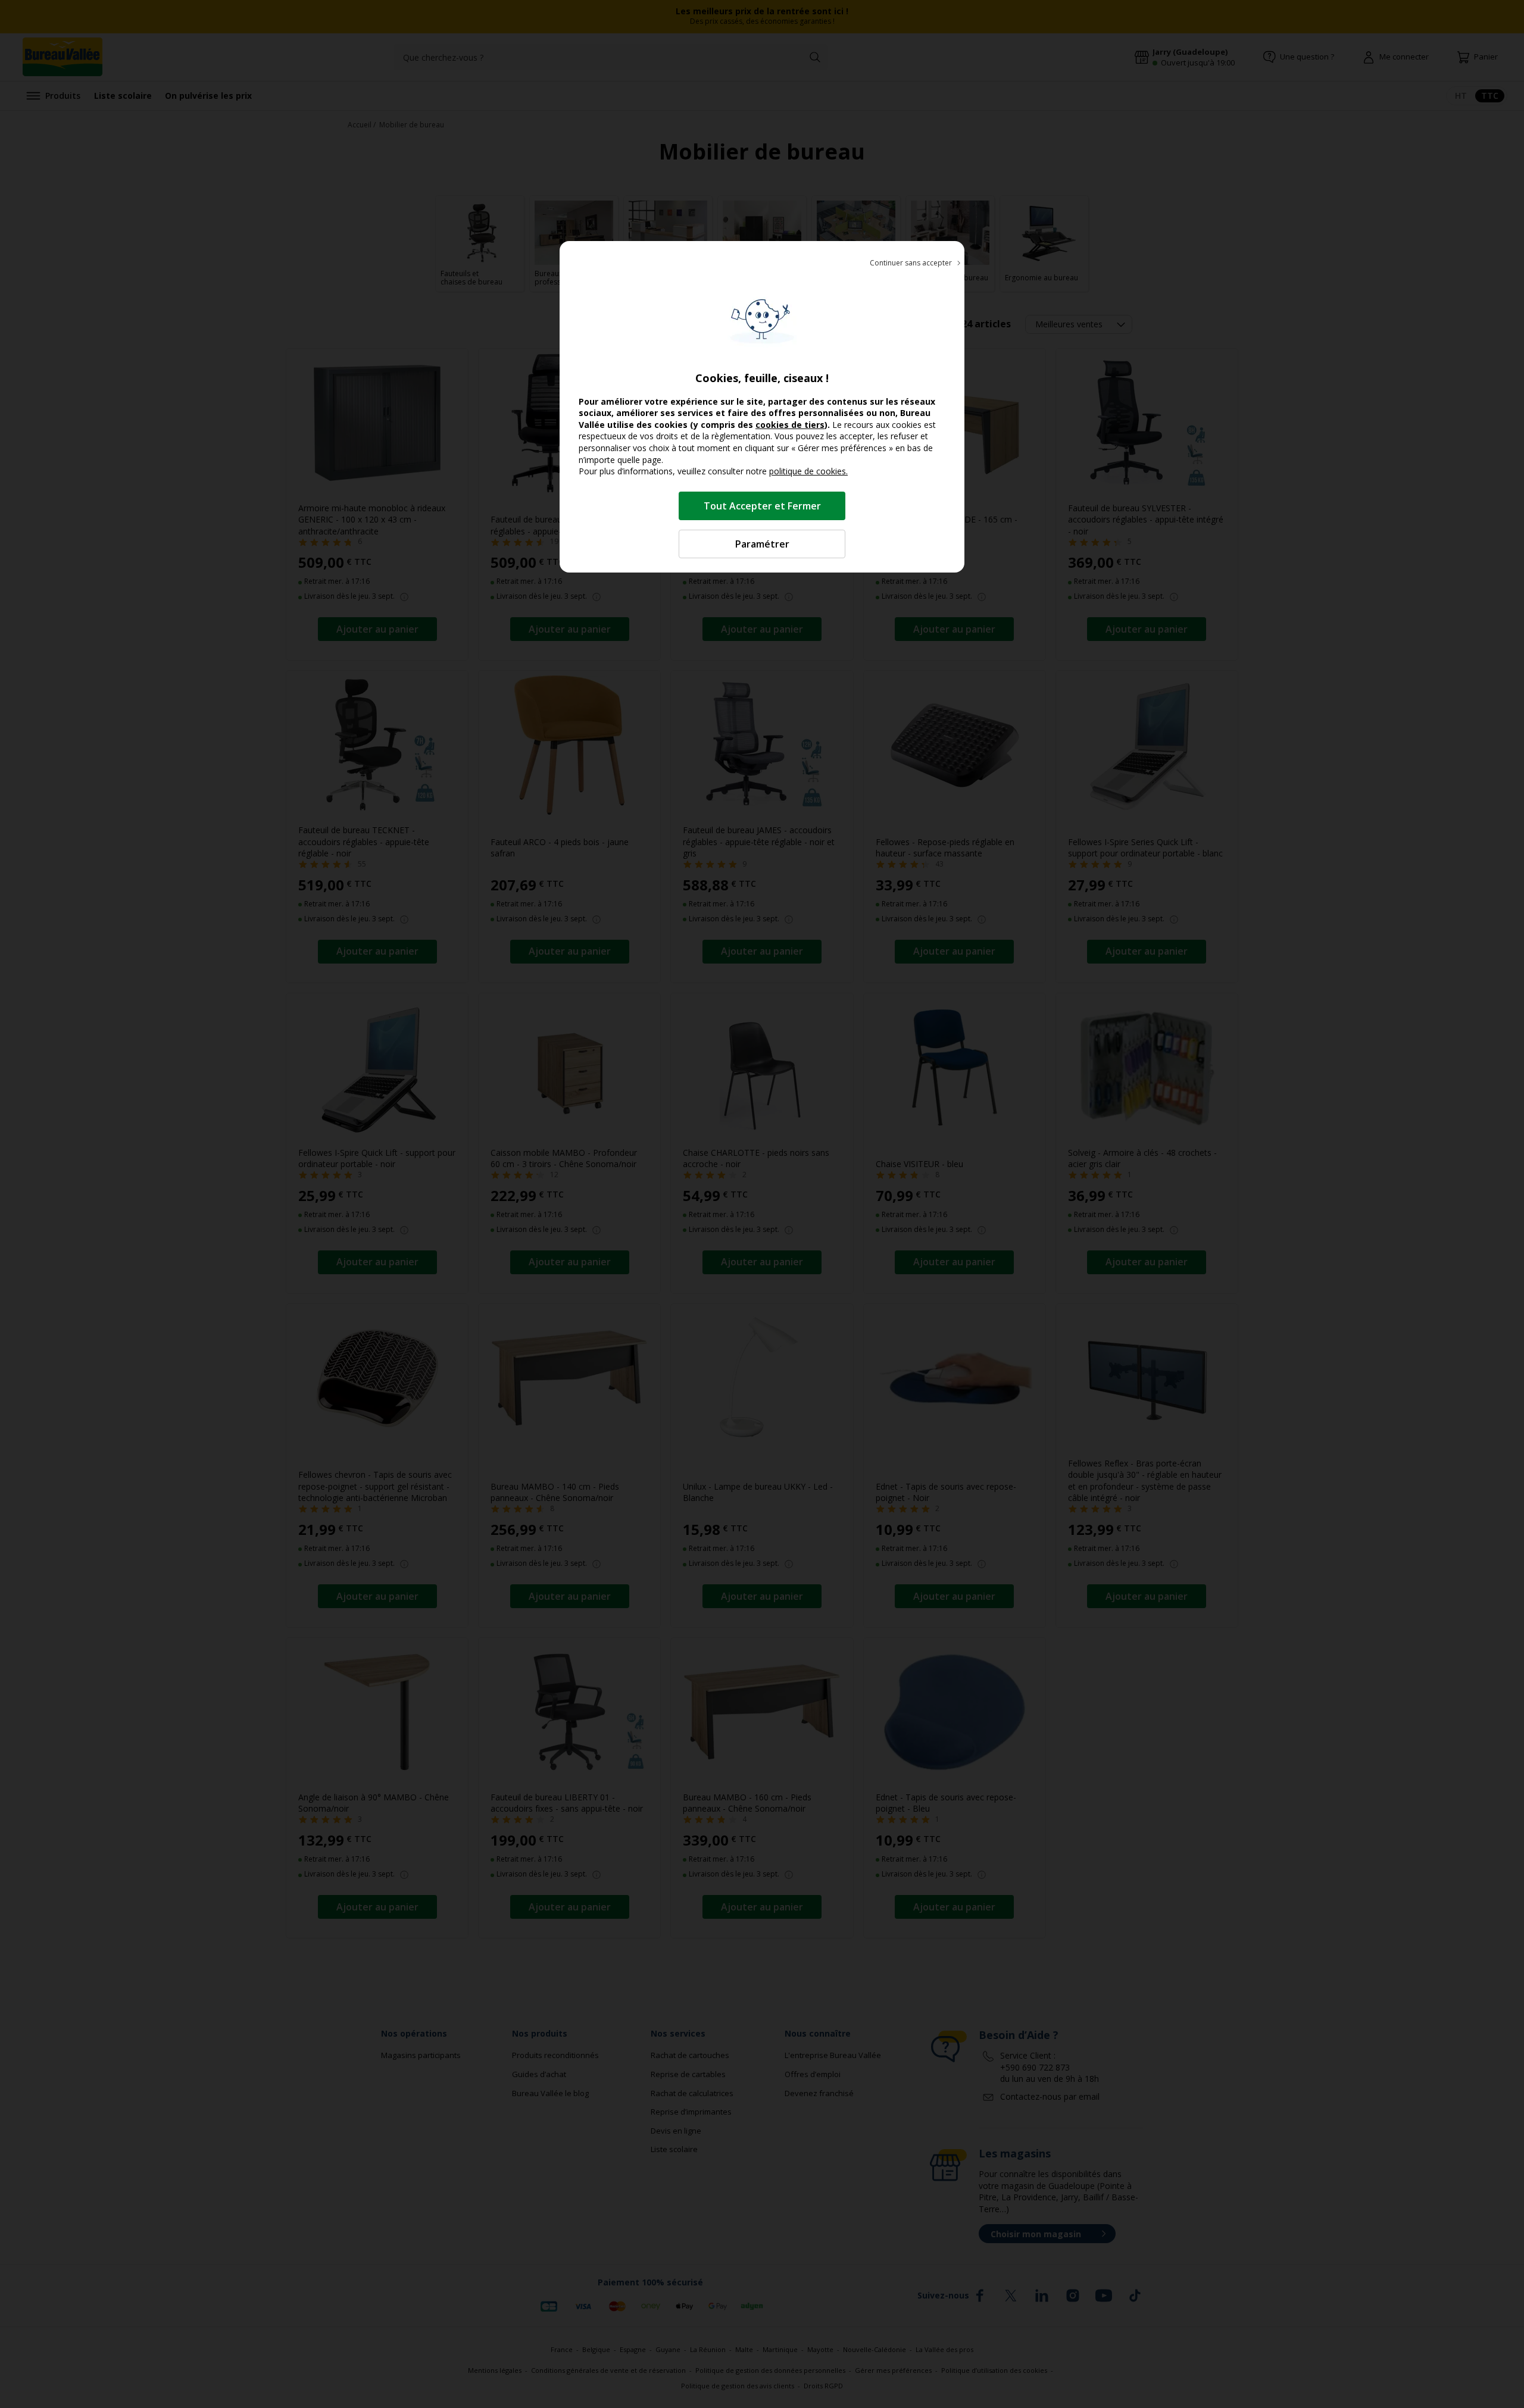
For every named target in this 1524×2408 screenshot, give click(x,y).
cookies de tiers (790, 425)
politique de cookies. (808, 471)
